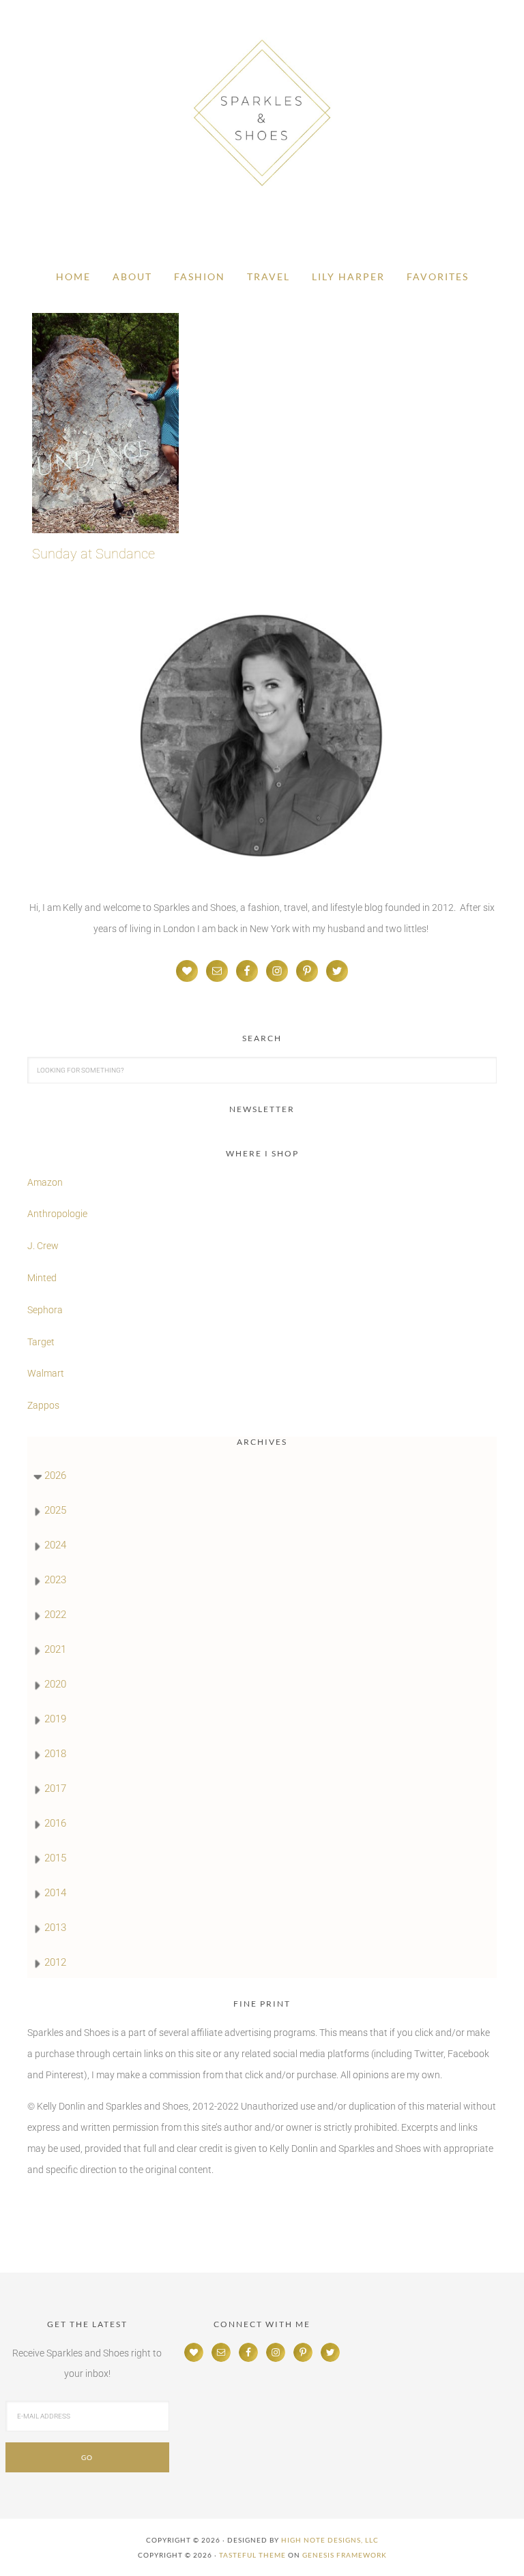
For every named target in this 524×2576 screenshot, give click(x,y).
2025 (55, 1510)
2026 (55, 1476)
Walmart (46, 1373)
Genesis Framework (345, 2555)
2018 (55, 1754)
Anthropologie (57, 1214)
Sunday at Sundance (93, 554)
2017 (55, 1788)
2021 (55, 1649)
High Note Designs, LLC (330, 2540)
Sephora (45, 1310)
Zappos (43, 1405)
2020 (55, 1684)
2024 (55, 1545)
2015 (55, 1858)
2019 (55, 1719)
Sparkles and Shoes (262, 113)
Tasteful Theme (252, 2555)
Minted (43, 1278)
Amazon (45, 1182)
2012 (55, 1962)
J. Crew (43, 1246)
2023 (55, 1580)
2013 (55, 1928)
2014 (55, 1893)
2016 (55, 1823)
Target (41, 1342)
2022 (55, 1615)
